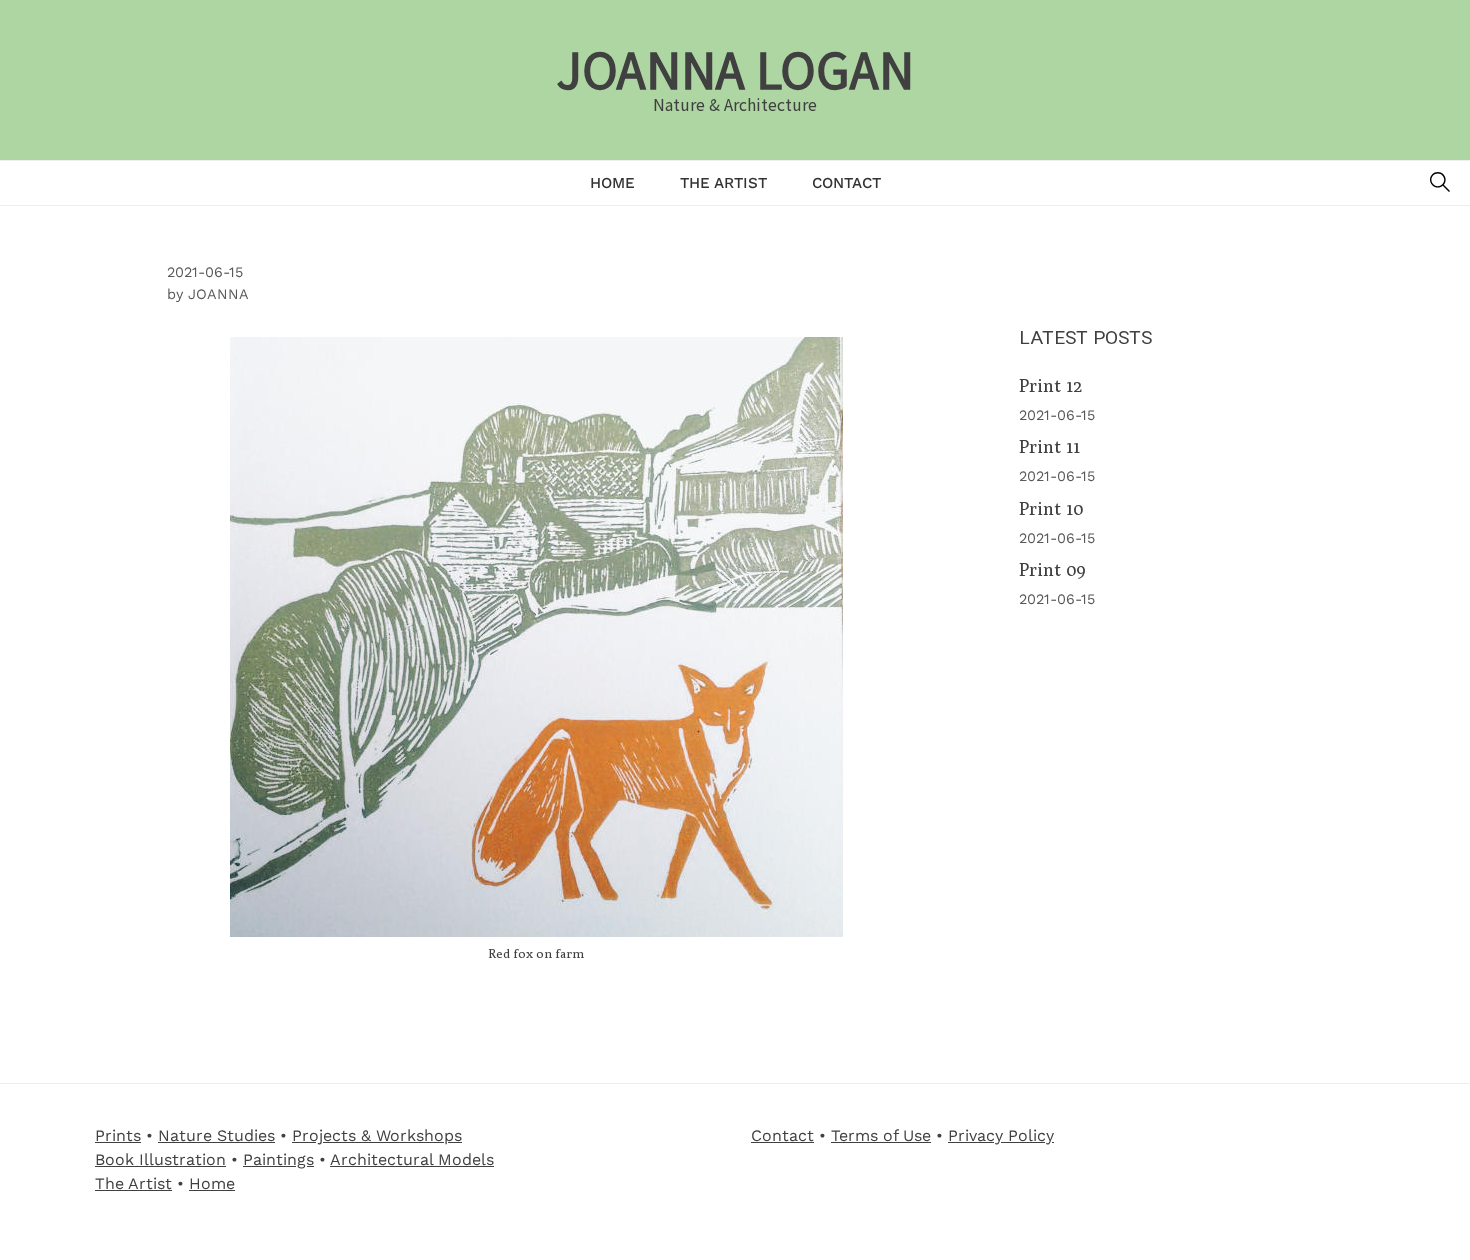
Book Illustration (160, 1159)
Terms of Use (881, 1135)
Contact (846, 183)
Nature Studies (216, 1135)
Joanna (218, 294)
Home (612, 183)
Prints (118, 1135)
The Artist (723, 183)
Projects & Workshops (377, 1135)
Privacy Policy (1001, 1135)
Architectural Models (412, 1159)
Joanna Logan (735, 68)
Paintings (278, 1159)
